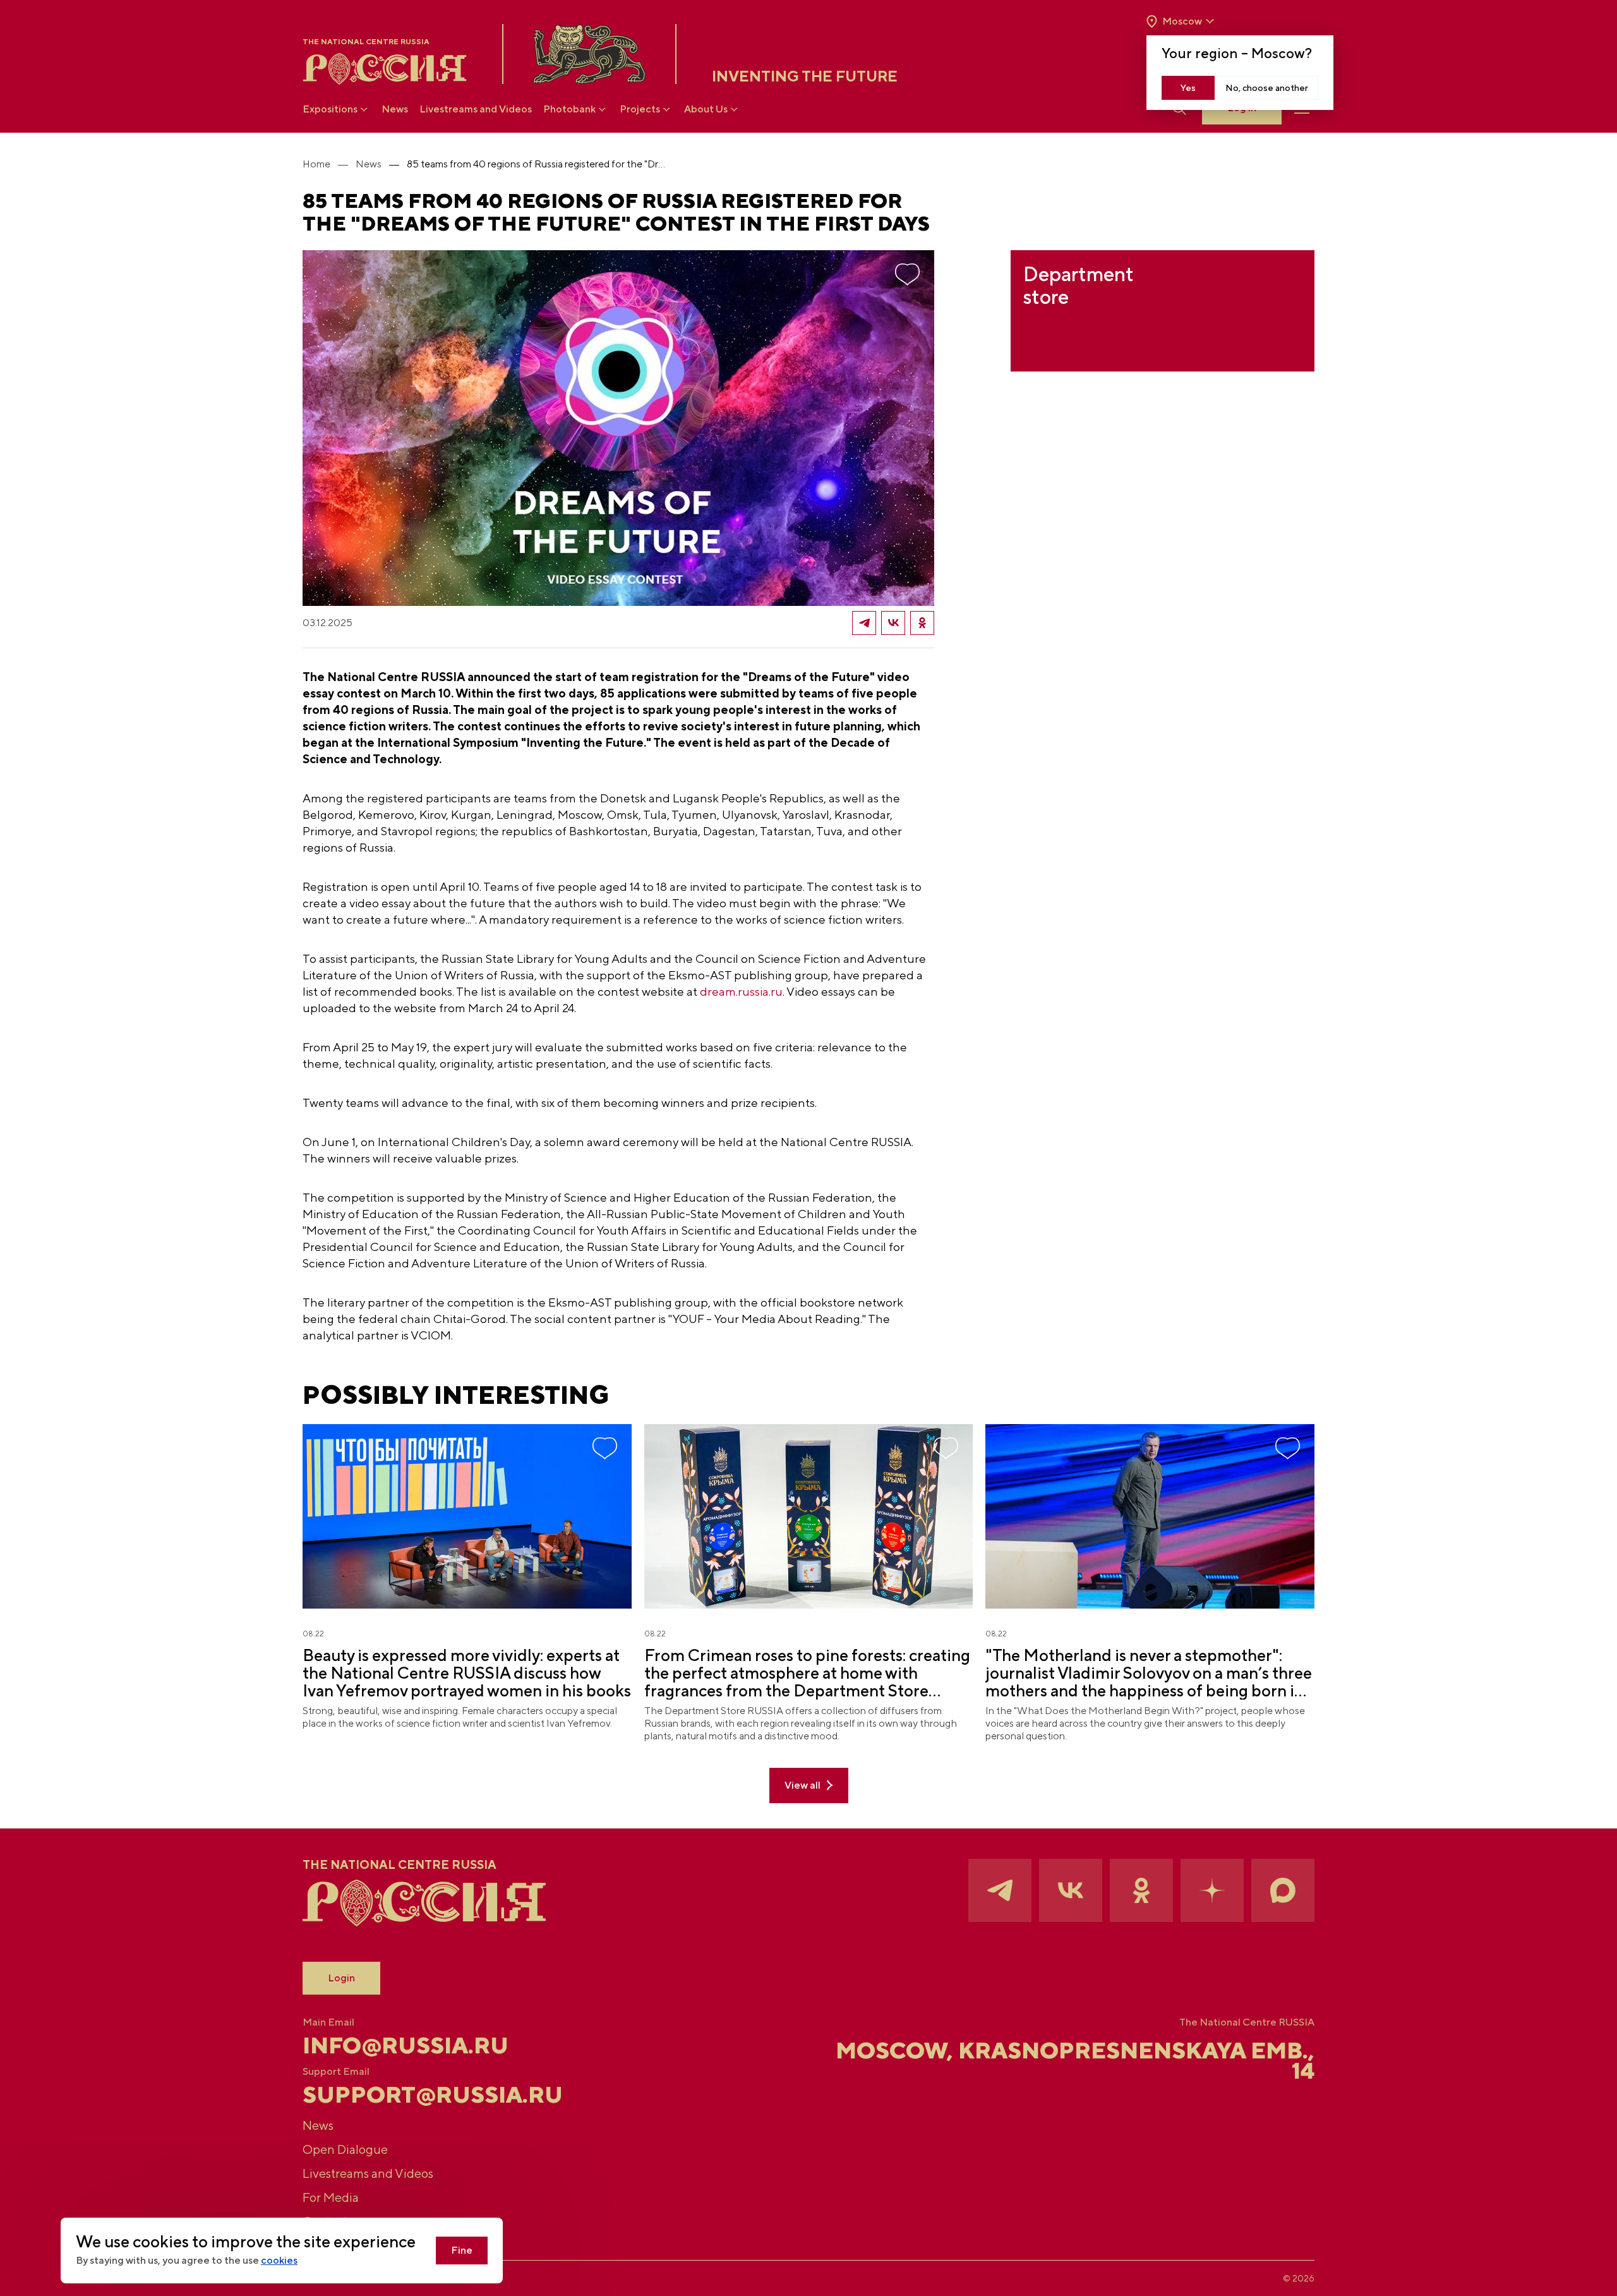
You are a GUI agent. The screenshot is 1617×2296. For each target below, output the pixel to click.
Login (341, 1978)
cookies (279, 2260)
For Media (331, 2197)
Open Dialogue (345, 2149)
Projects (640, 109)
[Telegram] (864, 623)
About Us (706, 109)
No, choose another (1267, 88)
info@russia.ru (406, 2045)
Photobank (569, 109)
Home (316, 164)
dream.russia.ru (741, 991)
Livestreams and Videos (476, 109)
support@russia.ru (433, 2094)
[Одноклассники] (922, 623)
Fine (462, 2250)
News (395, 109)
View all (802, 1785)
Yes (1188, 88)
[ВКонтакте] (893, 623)
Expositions (330, 109)
